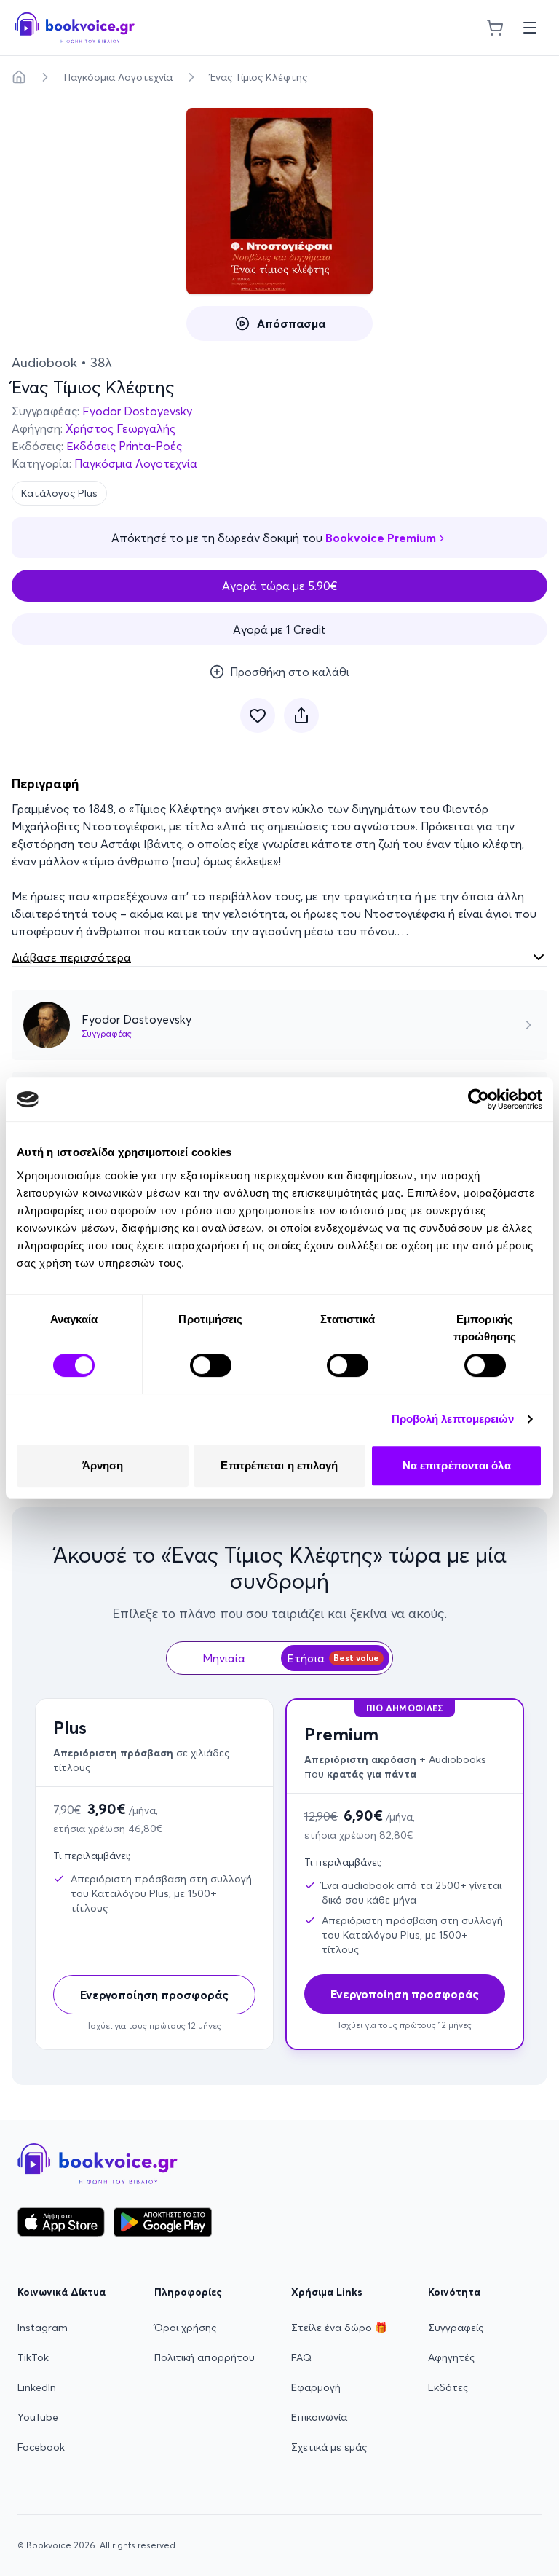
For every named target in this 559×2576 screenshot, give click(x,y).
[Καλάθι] (495, 28)
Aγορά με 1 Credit (279, 629)
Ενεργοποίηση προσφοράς (154, 1995)
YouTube (38, 2417)
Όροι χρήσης (185, 2328)
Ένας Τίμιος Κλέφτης (259, 77)
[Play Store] (163, 2222)
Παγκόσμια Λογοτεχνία (118, 77)
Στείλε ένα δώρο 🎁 (339, 2328)
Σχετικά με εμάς (329, 2447)
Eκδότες (448, 2387)
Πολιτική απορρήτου (205, 2357)
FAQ (301, 2357)
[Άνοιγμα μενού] (530, 28)
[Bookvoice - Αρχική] (75, 28)
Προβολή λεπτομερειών (453, 1419)
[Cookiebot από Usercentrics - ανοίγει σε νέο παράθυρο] (479, 1099)
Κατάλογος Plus (59, 493)
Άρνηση (103, 1465)
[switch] (211, 1365)
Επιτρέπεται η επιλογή (279, 1465)
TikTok (33, 2357)
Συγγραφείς (456, 2328)
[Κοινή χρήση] (301, 715)
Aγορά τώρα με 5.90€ (280, 586)
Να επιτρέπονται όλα (457, 1465)
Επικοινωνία (319, 2417)
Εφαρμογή (316, 2387)
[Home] (19, 77)
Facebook (41, 2447)
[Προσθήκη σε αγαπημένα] (258, 715)
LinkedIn (37, 2387)
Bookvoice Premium (381, 538)
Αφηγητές (451, 2357)
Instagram (43, 2328)
